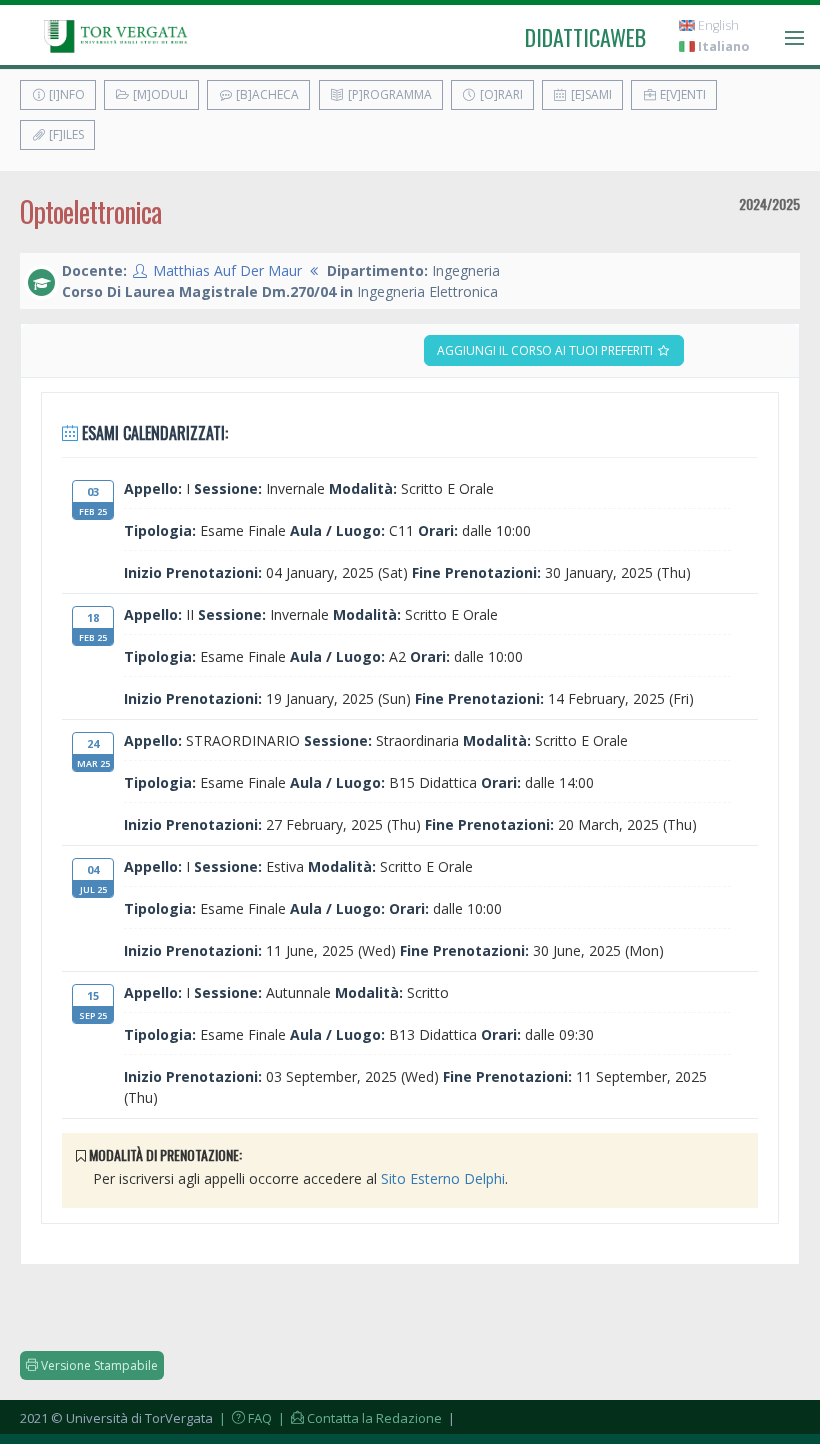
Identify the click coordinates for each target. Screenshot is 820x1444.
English (717, 25)
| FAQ (244, 1418)
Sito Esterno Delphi (443, 1178)
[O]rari (500, 94)
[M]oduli (159, 94)
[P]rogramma (388, 94)
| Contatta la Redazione (358, 1418)
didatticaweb (585, 37)
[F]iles (65, 134)
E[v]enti (681, 94)
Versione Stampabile (98, 1365)
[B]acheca (266, 94)
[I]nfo (65, 94)
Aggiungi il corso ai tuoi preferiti (546, 350)
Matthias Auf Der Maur (227, 270)
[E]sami (590, 94)
